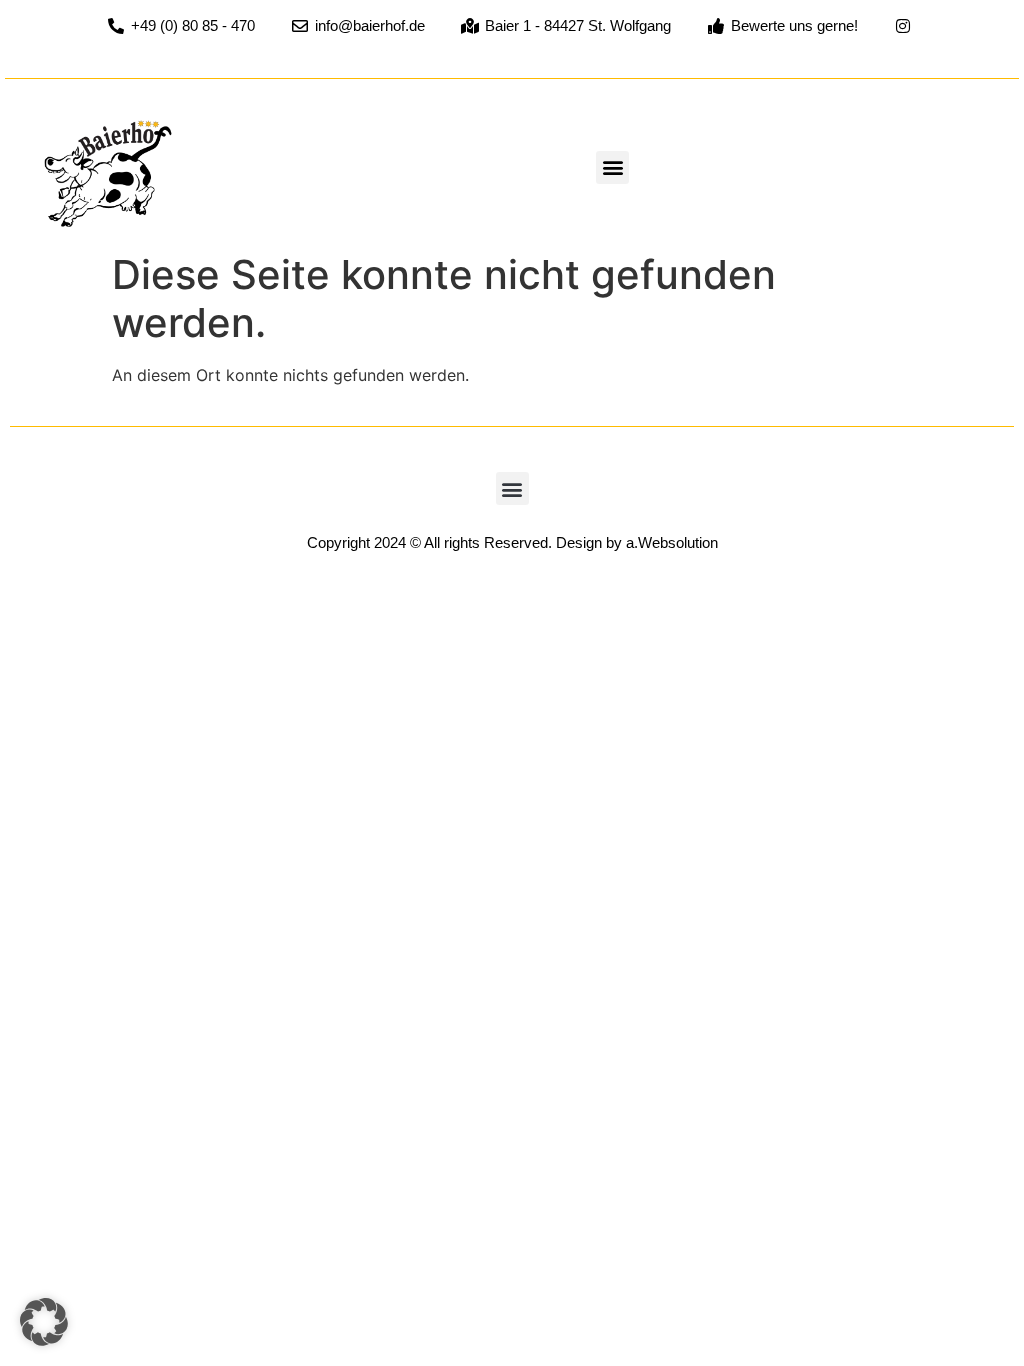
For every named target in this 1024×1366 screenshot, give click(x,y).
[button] (612, 167)
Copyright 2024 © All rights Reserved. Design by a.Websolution (512, 542)
